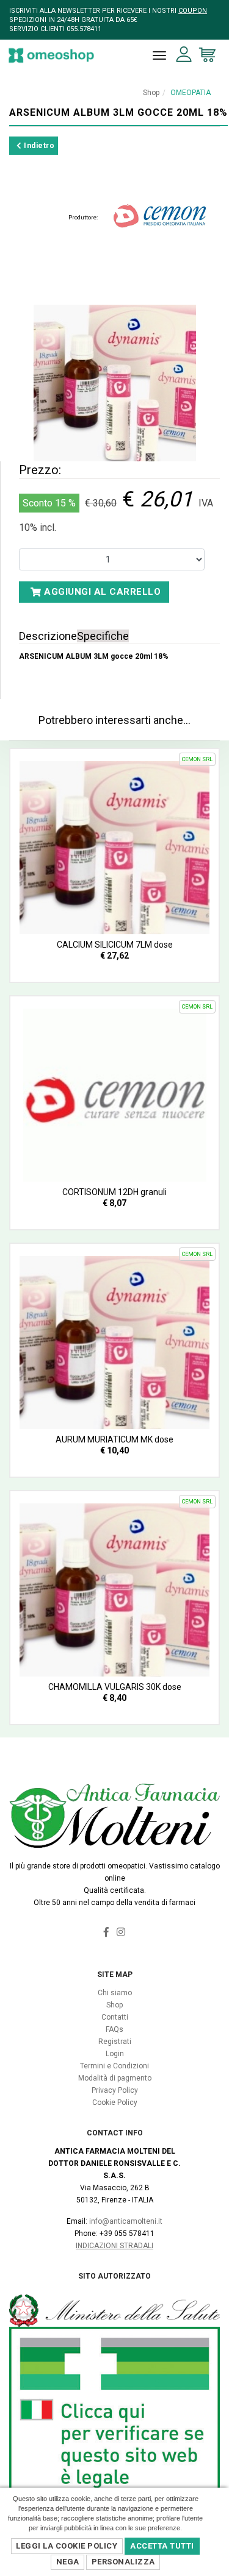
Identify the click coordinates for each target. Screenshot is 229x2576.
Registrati (115, 2042)
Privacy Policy (115, 2090)
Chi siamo (115, 1993)
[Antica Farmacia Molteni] (51, 55)
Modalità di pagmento (115, 2078)
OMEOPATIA (191, 93)
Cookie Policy (115, 2102)
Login (115, 2054)
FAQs (114, 2029)
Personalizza (123, 2562)
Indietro (38, 146)
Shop (151, 93)
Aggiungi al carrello (101, 592)
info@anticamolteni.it (126, 2221)
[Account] (184, 55)
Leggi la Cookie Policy (67, 2546)
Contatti (115, 2017)
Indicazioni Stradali (114, 2246)
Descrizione (48, 636)
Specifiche (103, 636)
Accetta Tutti (162, 2546)
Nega (68, 2562)
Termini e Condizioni (114, 2066)
